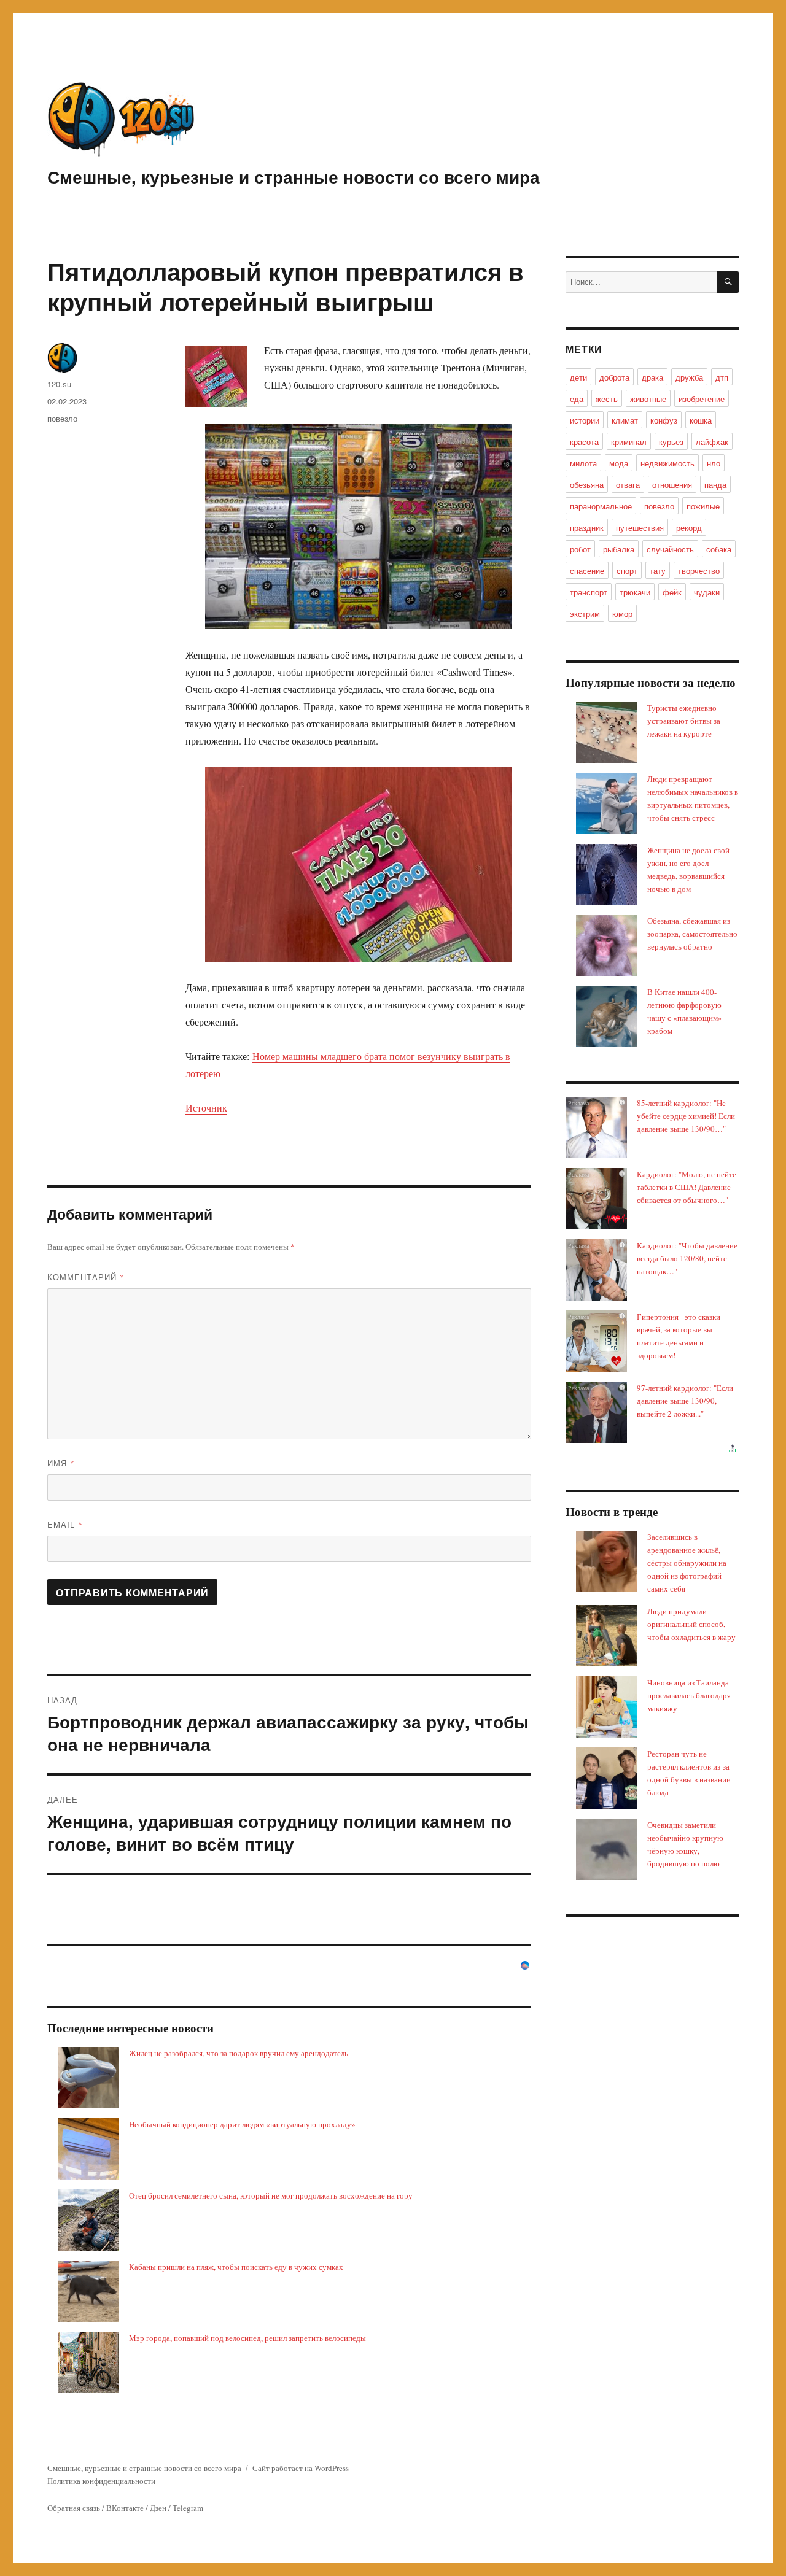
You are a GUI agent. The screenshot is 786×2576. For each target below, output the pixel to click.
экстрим (585, 613)
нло (714, 463)
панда (715, 485)
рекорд (689, 528)
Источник (206, 1108)
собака (719, 549)
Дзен (158, 2508)
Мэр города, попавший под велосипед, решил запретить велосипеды (247, 2338)
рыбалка (619, 549)
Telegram (188, 2508)
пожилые (703, 506)
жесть (607, 399)
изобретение (702, 399)
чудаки (707, 592)
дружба (689, 377)
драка (652, 377)
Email (65, 1524)
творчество (699, 571)
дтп (722, 377)
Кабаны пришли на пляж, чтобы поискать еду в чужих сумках (236, 2267)
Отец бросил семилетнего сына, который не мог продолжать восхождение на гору (271, 2195)
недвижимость (667, 463)
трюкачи (635, 592)
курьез (671, 442)
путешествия (640, 528)
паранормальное (601, 506)
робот (580, 549)
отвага (628, 485)
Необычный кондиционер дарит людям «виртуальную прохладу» (242, 2124)
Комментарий (86, 1277)
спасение (587, 571)
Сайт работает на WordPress (301, 2468)
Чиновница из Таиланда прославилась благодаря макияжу (689, 1695)
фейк (672, 592)
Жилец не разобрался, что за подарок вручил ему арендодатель (239, 2053)
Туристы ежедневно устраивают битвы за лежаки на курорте (684, 721)
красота (584, 442)
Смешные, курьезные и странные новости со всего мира (294, 176)
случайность (670, 549)
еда (577, 399)
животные (648, 399)
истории (585, 420)
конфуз (664, 420)
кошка (701, 420)
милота (583, 463)
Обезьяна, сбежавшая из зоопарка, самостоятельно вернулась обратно (692, 934)
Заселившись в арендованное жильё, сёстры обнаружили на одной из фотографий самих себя (687, 1563)
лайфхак (712, 442)
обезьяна (587, 485)
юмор (622, 613)
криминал (629, 442)
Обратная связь (74, 2508)
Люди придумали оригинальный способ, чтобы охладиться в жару (691, 1624)
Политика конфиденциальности (101, 2481)
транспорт (589, 592)
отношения (672, 485)
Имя (61, 1463)
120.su (59, 384)
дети (578, 377)
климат (625, 420)
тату (658, 571)
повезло (62, 418)
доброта (614, 377)
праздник (587, 528)
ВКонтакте (125, 2508)
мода (619, 463)
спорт (627, 571)
